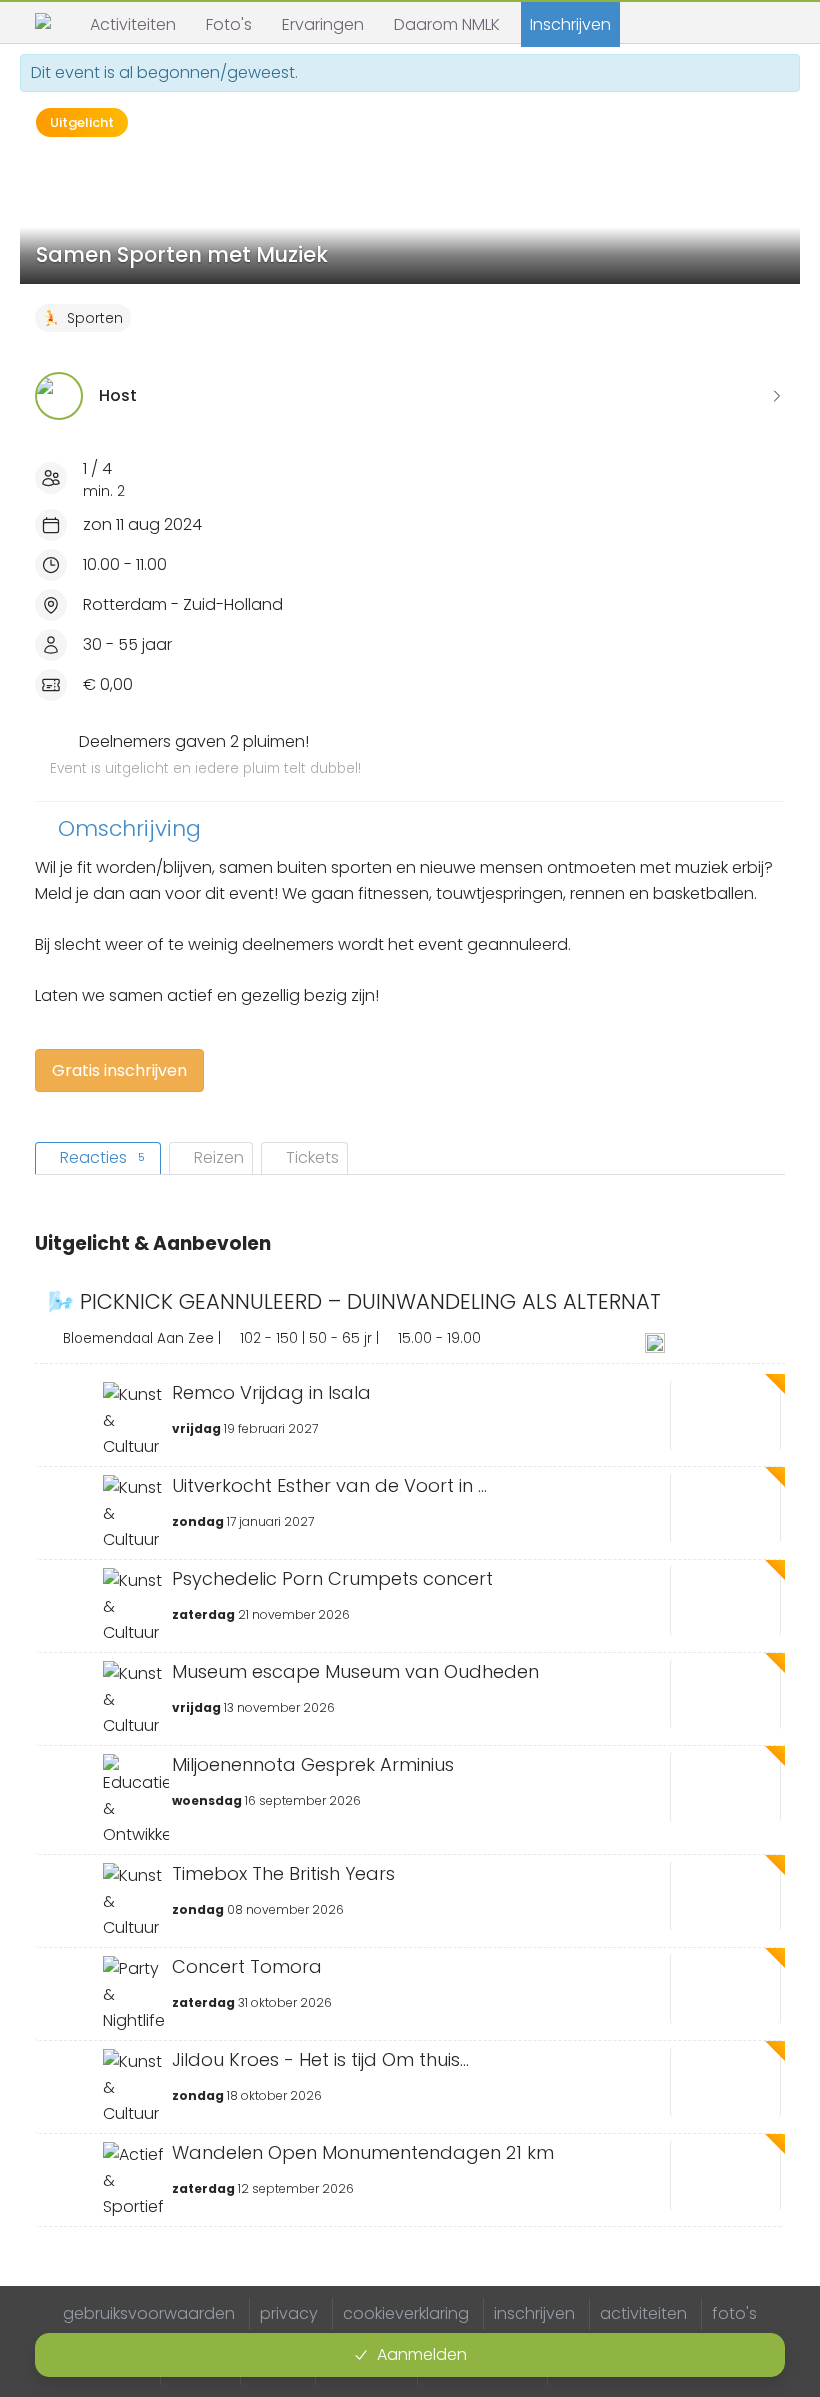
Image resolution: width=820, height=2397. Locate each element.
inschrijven (534, 2313)
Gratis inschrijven (119, 1070)
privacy (289, 2313)
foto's (734, 2313)
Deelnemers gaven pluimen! (205, 754)
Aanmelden (422, 2354)
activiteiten (643, 2313)
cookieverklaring (406, 2313)
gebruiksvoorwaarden (149, 2313)
